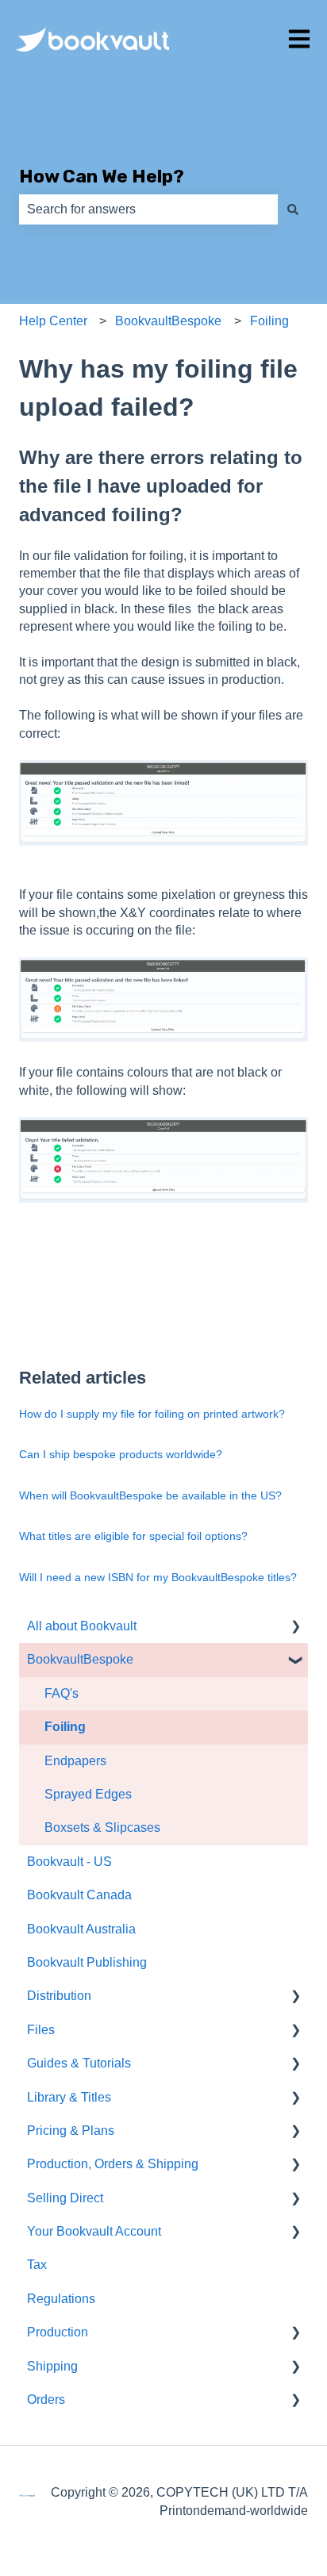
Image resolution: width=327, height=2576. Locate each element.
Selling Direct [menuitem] (65, 2198)
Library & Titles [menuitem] (69, 2097)
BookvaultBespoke (168, 321)
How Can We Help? (102, 176)
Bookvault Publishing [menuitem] (87, 1962)
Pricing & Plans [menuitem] (71, 2131)
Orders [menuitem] (46, 2399)
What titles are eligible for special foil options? (133, 1536)
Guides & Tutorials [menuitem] (79, 2063)
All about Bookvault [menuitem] (82, 1626)
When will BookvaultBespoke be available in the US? (150, 1495)
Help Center (53, 321)
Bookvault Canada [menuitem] (79, 1895)
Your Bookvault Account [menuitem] (94, 2231)
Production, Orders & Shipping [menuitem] (113, 2164)
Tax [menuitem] (37, 2265)
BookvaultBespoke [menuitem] (80, 1659)
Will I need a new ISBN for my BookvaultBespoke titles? (158, 1577)
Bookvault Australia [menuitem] (81, 1929)
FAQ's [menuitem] (62, 1693)
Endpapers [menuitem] (75, 1761)
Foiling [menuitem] (65, 1727)
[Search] (293, 209)
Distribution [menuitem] (59, 1996)
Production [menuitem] (58, 2332)
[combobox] (148, 209)
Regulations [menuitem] (61, 2299)
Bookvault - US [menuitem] (69, 1862)
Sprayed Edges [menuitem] (88, 1794)
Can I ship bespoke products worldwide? (121, 1454)
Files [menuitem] (41, 2030)
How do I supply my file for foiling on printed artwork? (152, 1414)
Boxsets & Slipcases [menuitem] (102, 1827)
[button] (295, 1628)
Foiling (269, 321)
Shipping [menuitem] (52, 2366)
